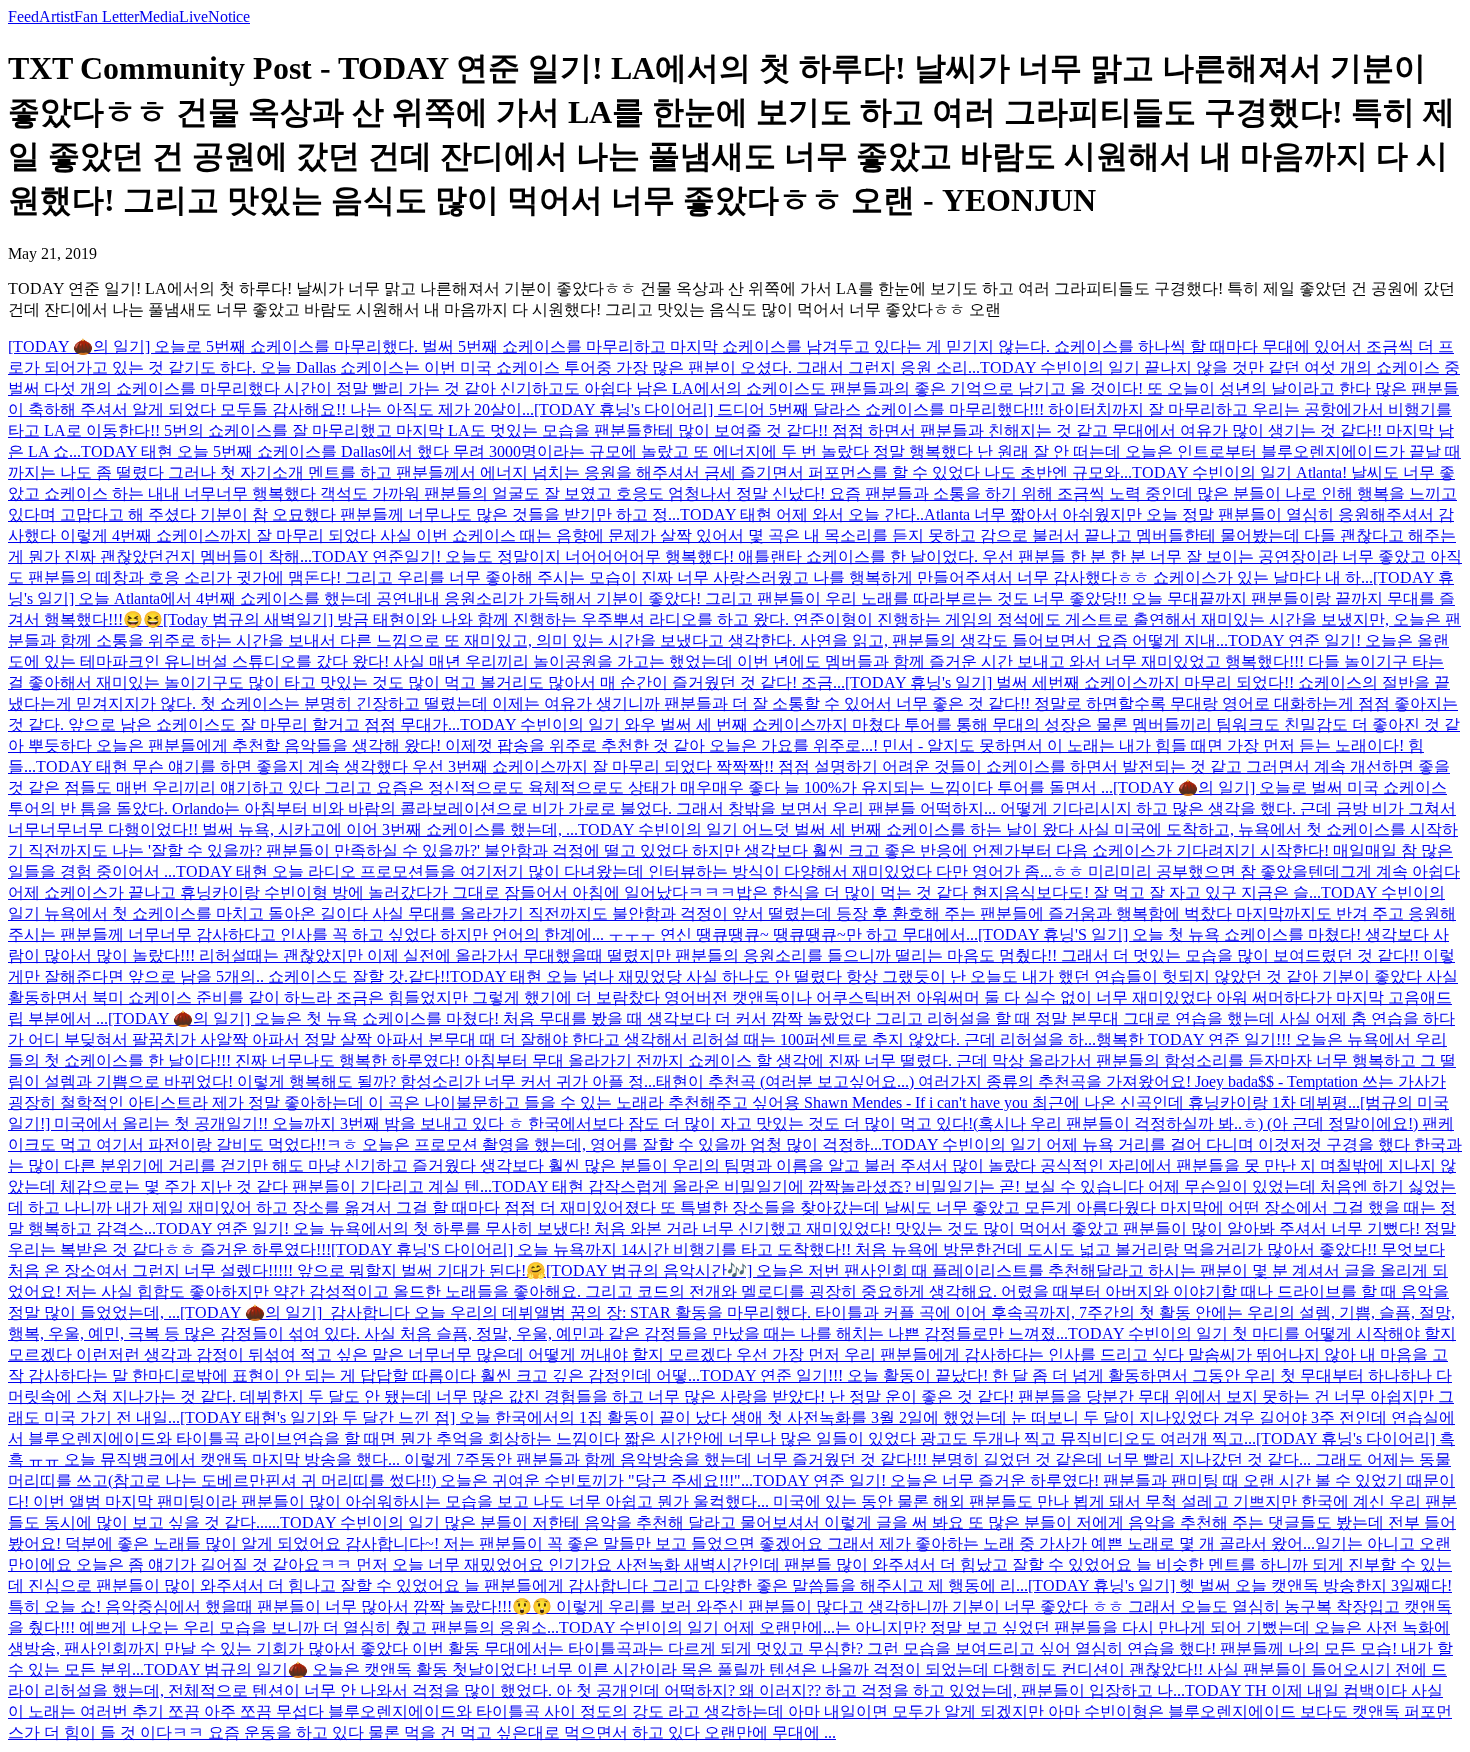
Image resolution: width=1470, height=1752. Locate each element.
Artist (56, 16)
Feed (23, 16)
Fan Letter (106, 16)
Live (193, 16)
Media (159, 16)
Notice (229, 16)
